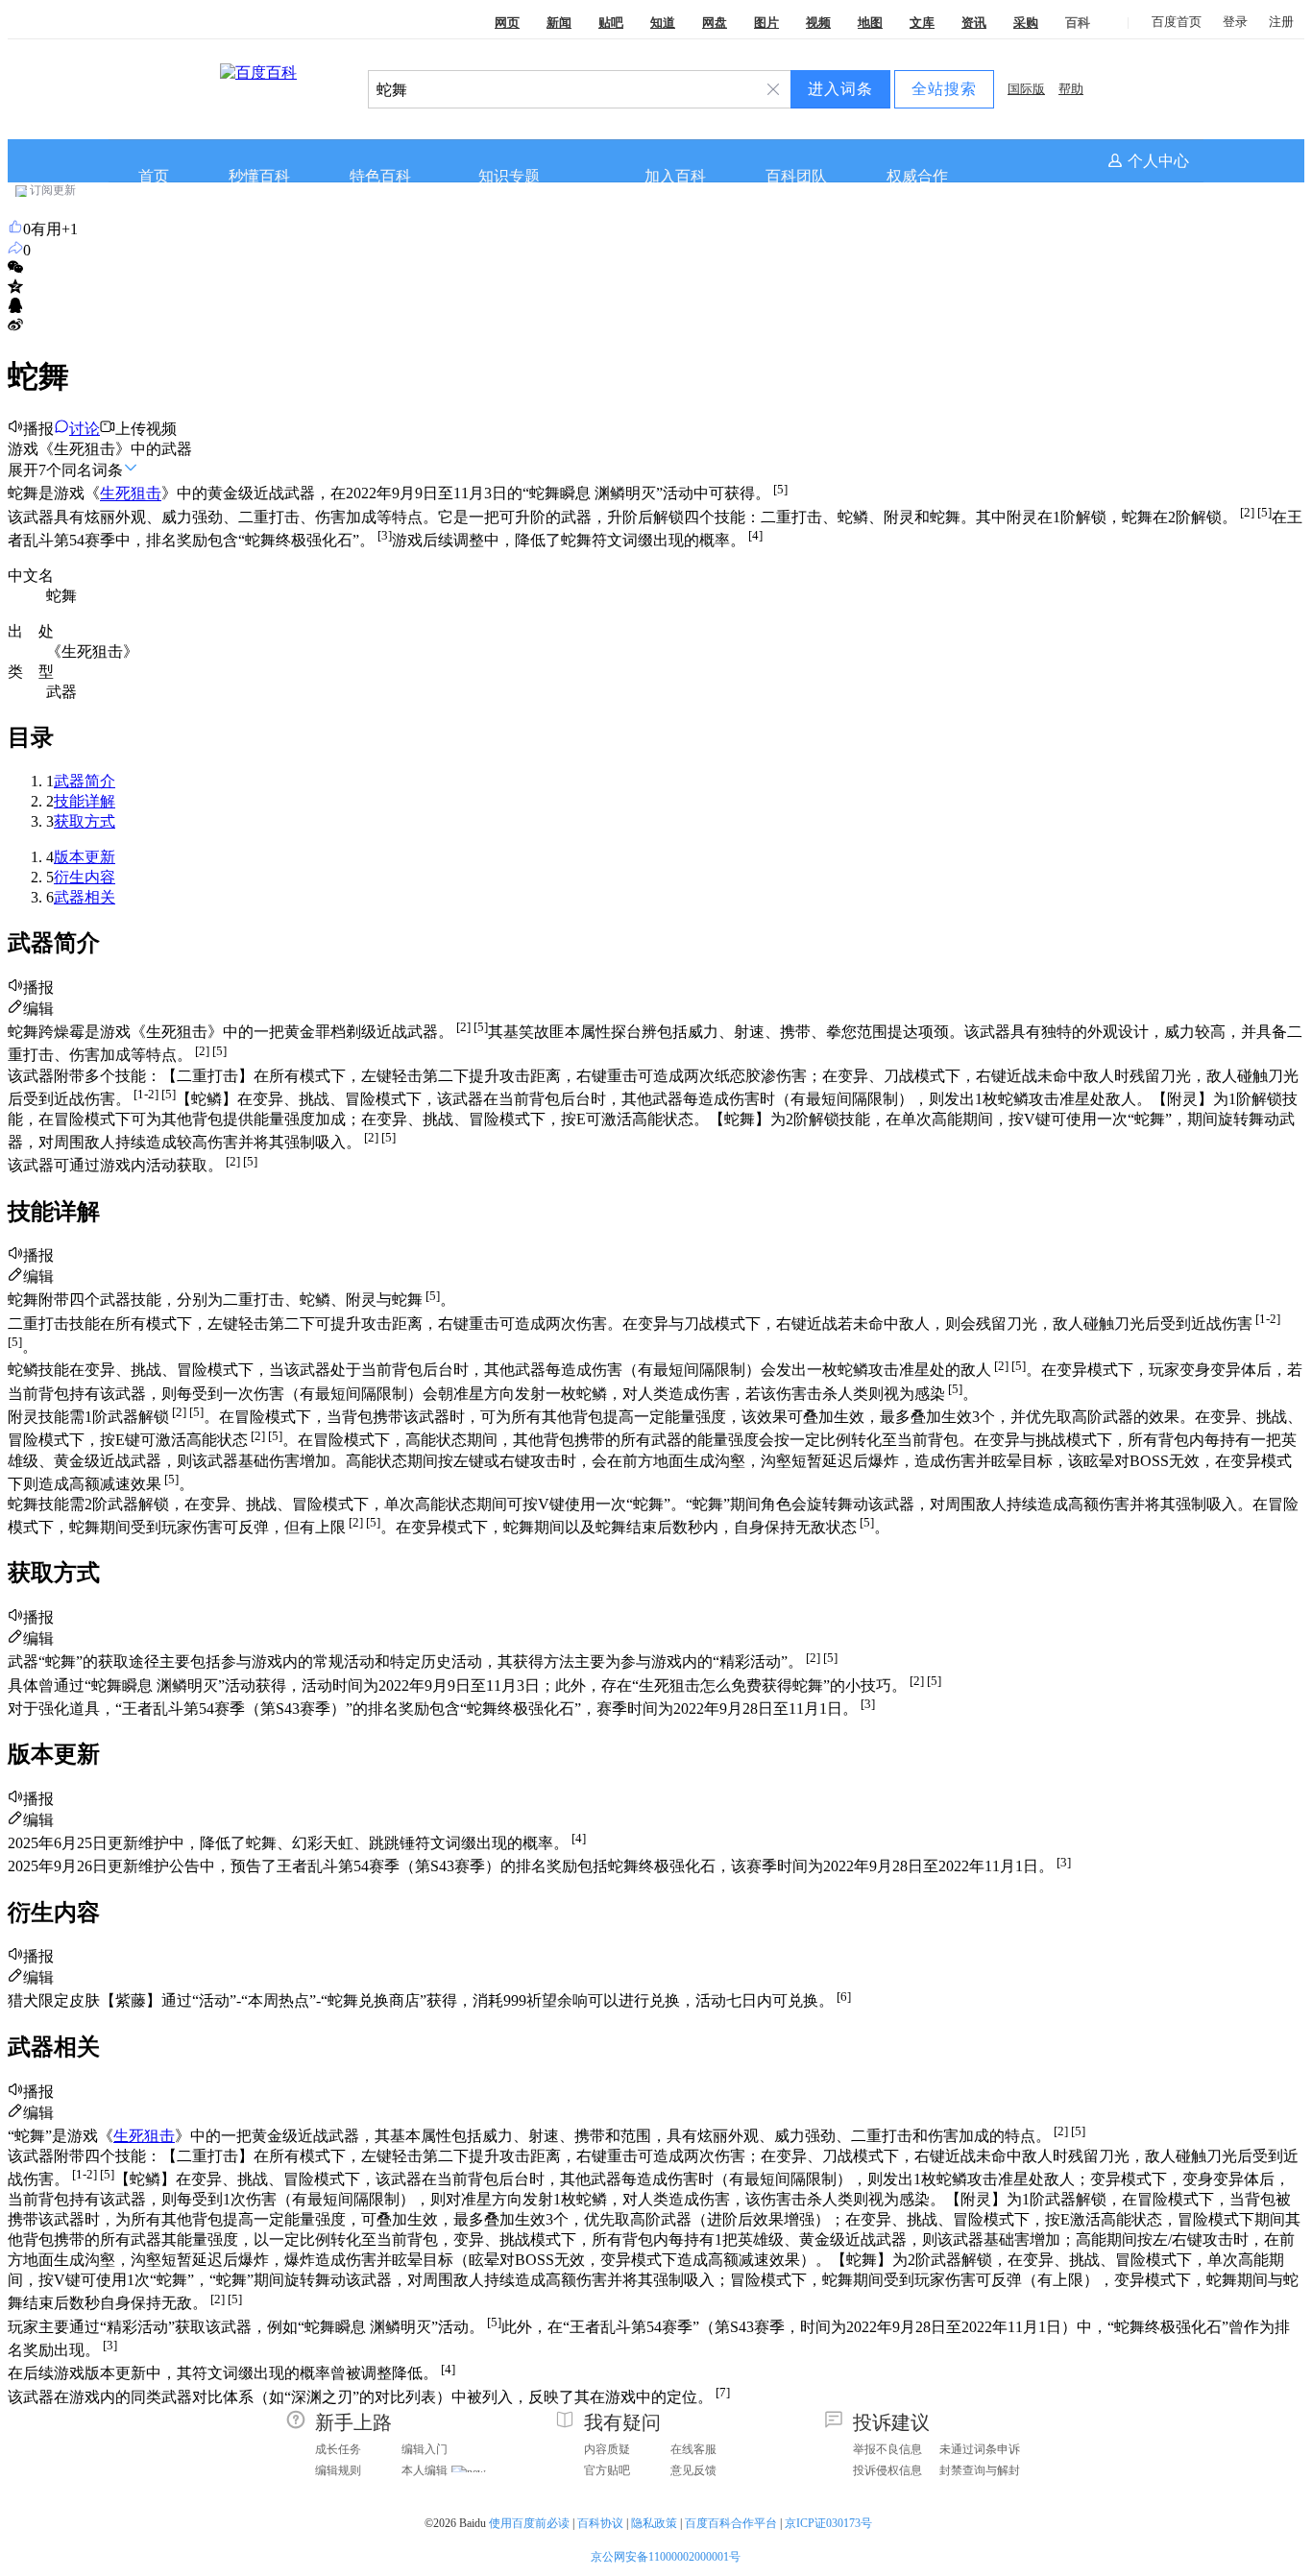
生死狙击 (131, 494)
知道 (663, 23)
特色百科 (380, 176)
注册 (1281, 22)
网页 (507, 23)
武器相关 (85, 897)
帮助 (1071, 89)
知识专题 (509, 176)
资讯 (974, 23)
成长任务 (338, 2449)
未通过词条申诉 (980, 2449)
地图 (870, 23)
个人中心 (1158, 161)
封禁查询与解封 (980, 2470)
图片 (766, 23)
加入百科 (675, 176)
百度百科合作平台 (731, 2523)
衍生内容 (85, 877)
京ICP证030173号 (830, 2523)
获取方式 (85, 821)
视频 (818, 23)
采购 (1026, 23)
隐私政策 (654, 2523)
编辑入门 (425, 2449)
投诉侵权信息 (887, 2470)
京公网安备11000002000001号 (666, 2557)
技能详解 (85, 801)
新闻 (559, 23)
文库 (922, 23)
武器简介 (85, 781)
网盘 (715, 23)
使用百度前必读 (529, 2523)
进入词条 (840, 89)
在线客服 (693, 2449)
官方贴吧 (607, 2470)
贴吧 (611, 23)
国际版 (1026, 89)
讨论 (85, 429)
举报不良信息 (887, 2449)
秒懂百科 (259, 176)
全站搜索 (944, 89)
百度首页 (1177, 22)
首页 (154, 176)
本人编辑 (425, 2470)
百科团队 (796, 176)
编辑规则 (338, 2470)
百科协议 (600, 2523)
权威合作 (917, 176)
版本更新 (85, 857)
